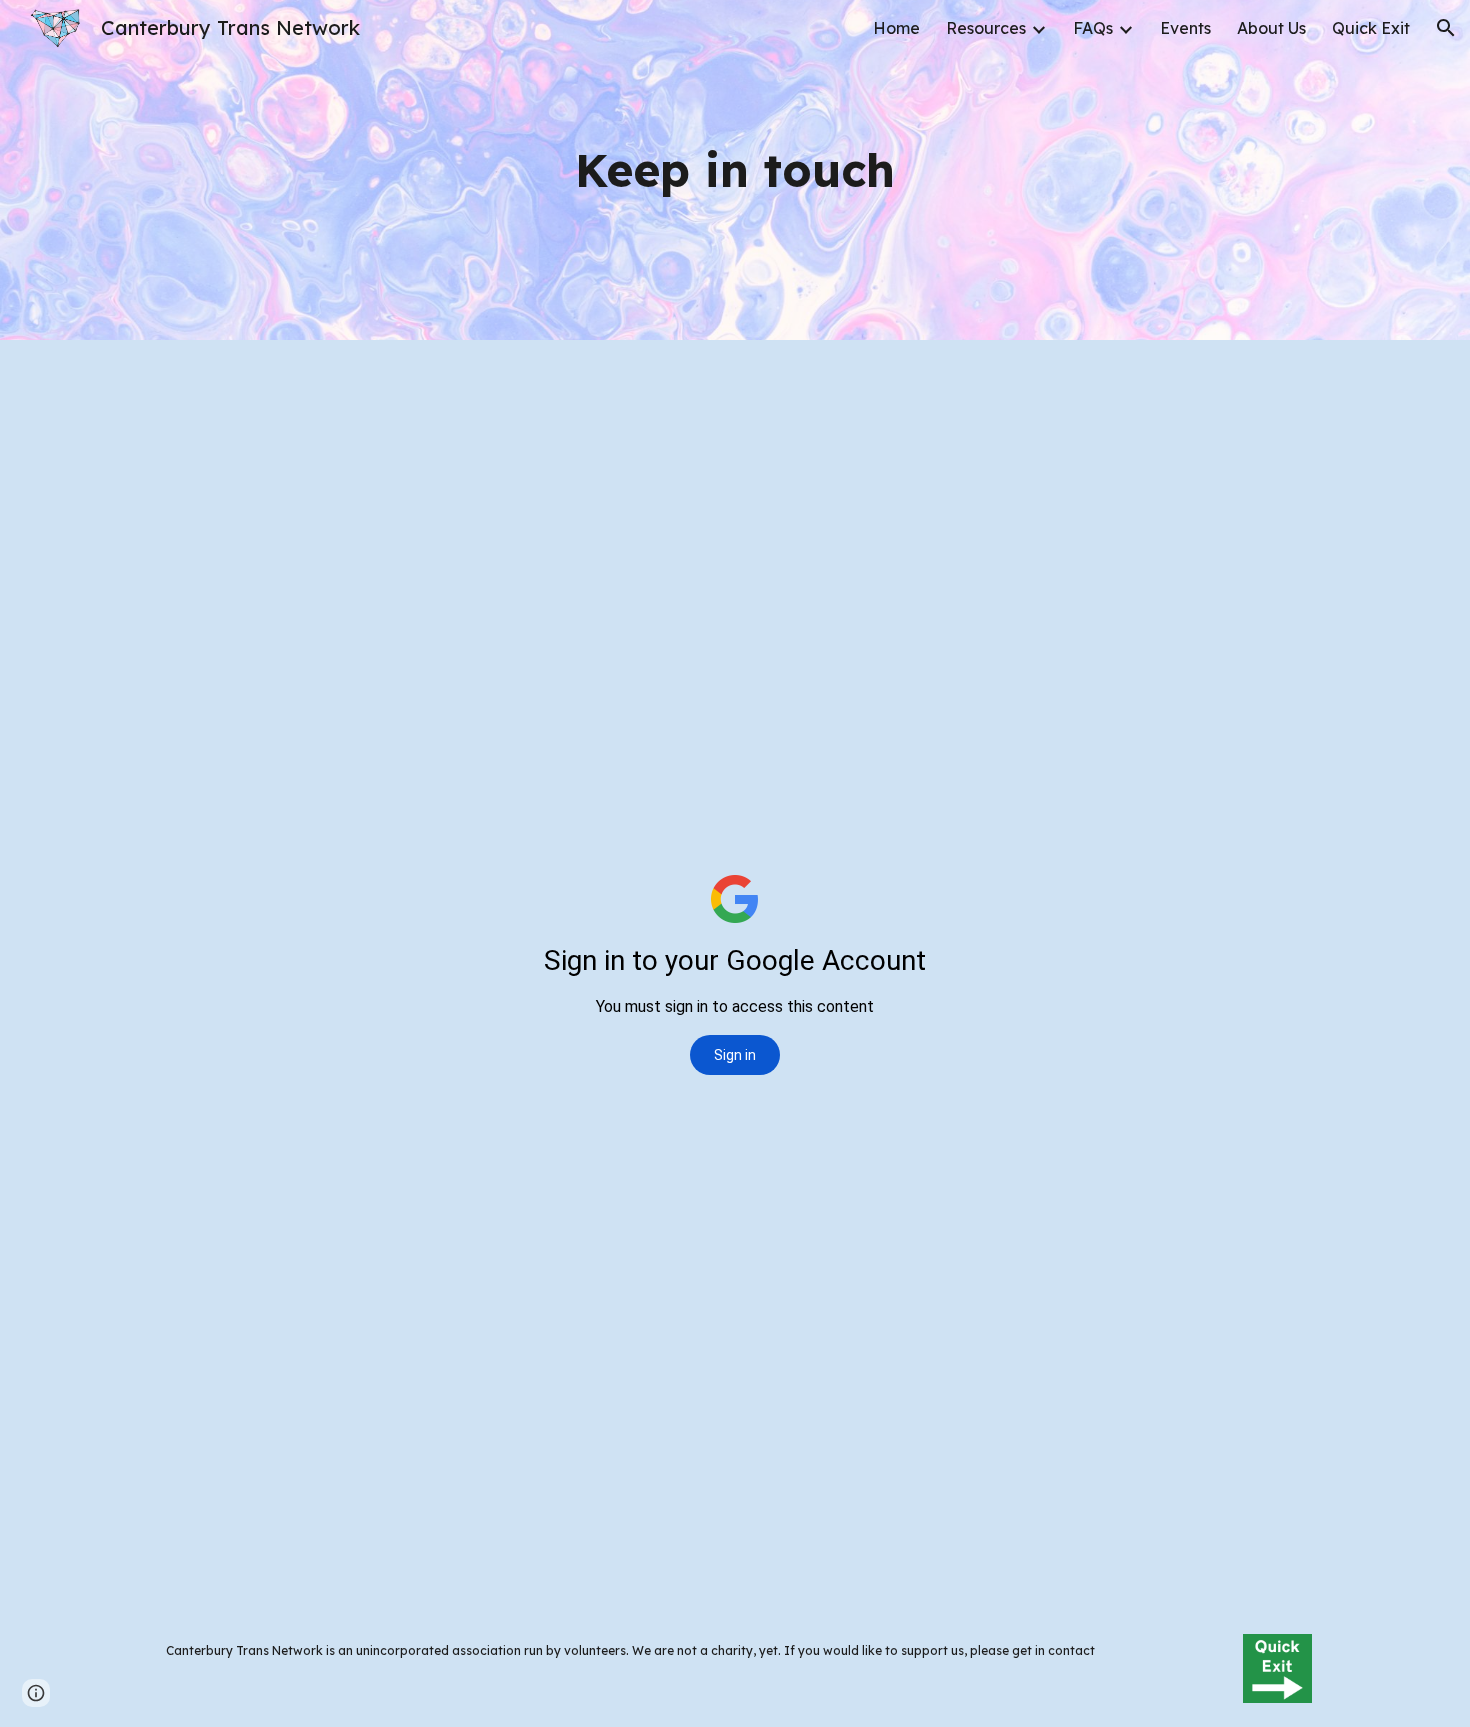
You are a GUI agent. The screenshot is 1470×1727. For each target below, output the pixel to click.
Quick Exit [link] (1371, 28)
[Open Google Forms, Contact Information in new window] (1274, 390)
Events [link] (1185, 28)
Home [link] (896, 28)
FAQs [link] (1093, 28)
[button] (1446, 28)
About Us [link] (1271, 28)
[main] (735, 170)
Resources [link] (986, 28)
